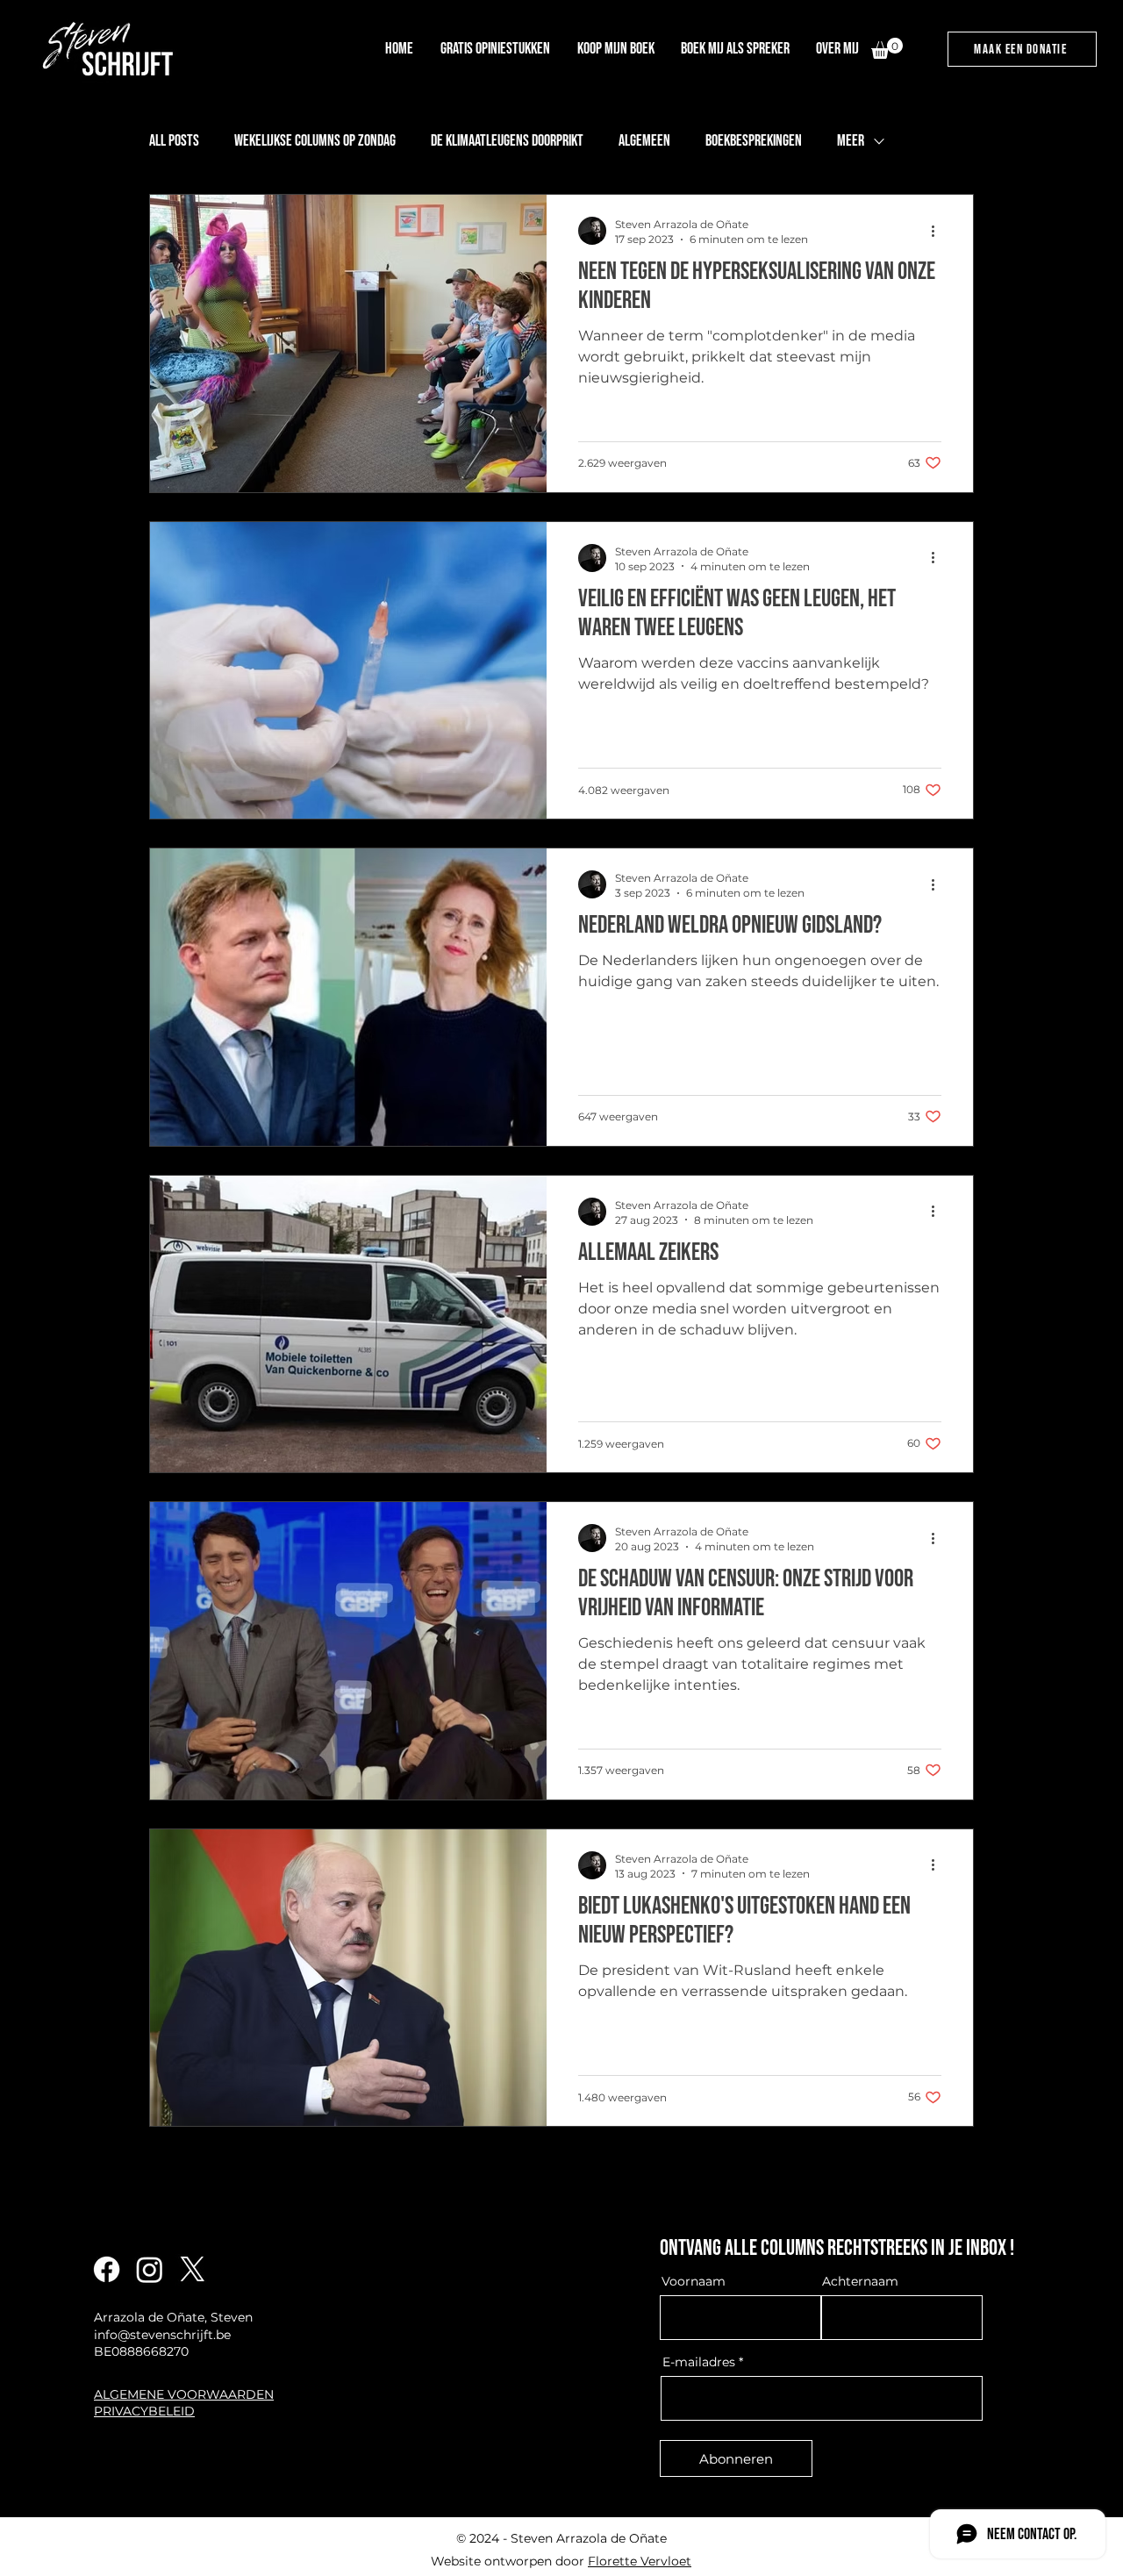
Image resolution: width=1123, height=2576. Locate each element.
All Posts (174, 141)
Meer (851, 141)
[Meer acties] (939, 231)
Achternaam (860, 2281)
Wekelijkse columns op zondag (315, 141)
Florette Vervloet (640, 2561)
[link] (887, 48)
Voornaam (694, 2281)
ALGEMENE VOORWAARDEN (184, 2394)
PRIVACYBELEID (144, 2411)
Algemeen (644, 141)
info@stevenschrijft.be (162, 2335)
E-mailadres (699, 2362)
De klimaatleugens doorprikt (507, 141)
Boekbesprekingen (754, 141)
